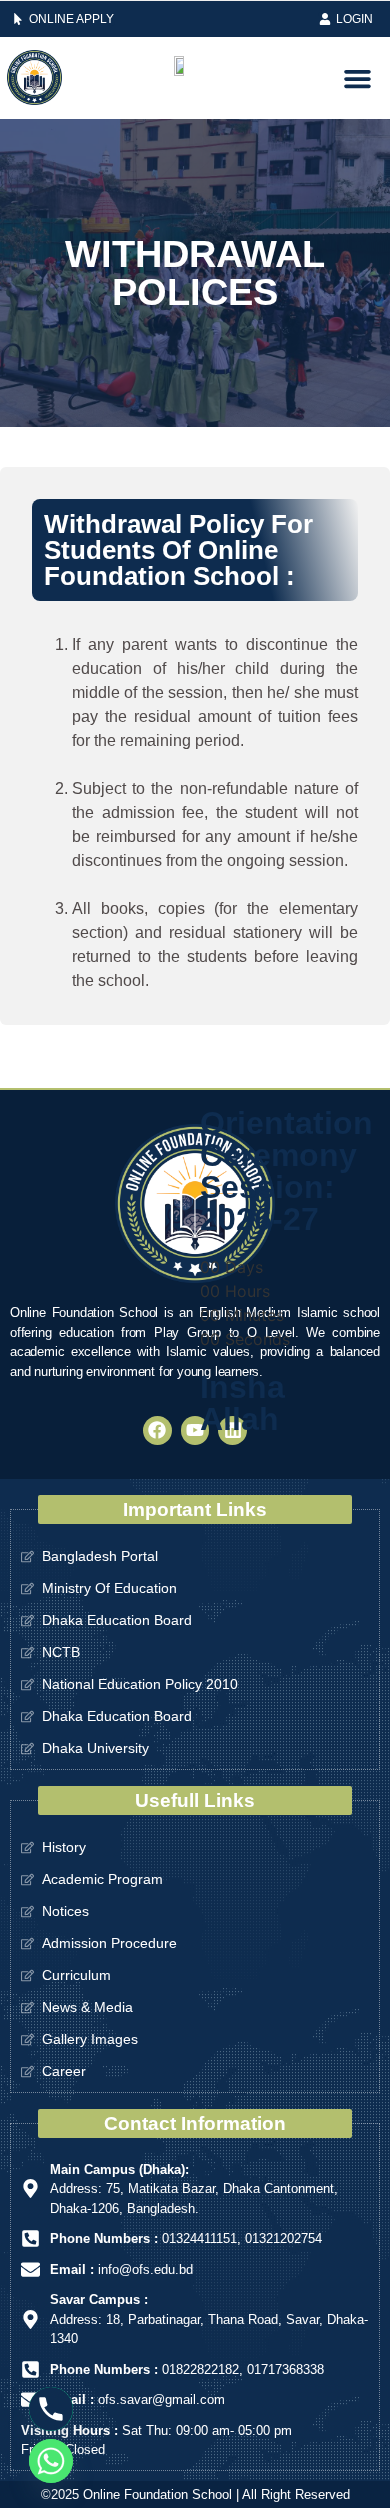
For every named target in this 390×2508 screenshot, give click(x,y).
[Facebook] (157, 1430)
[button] (357, 78)
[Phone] (51, 2409)
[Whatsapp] (51, 2461)
